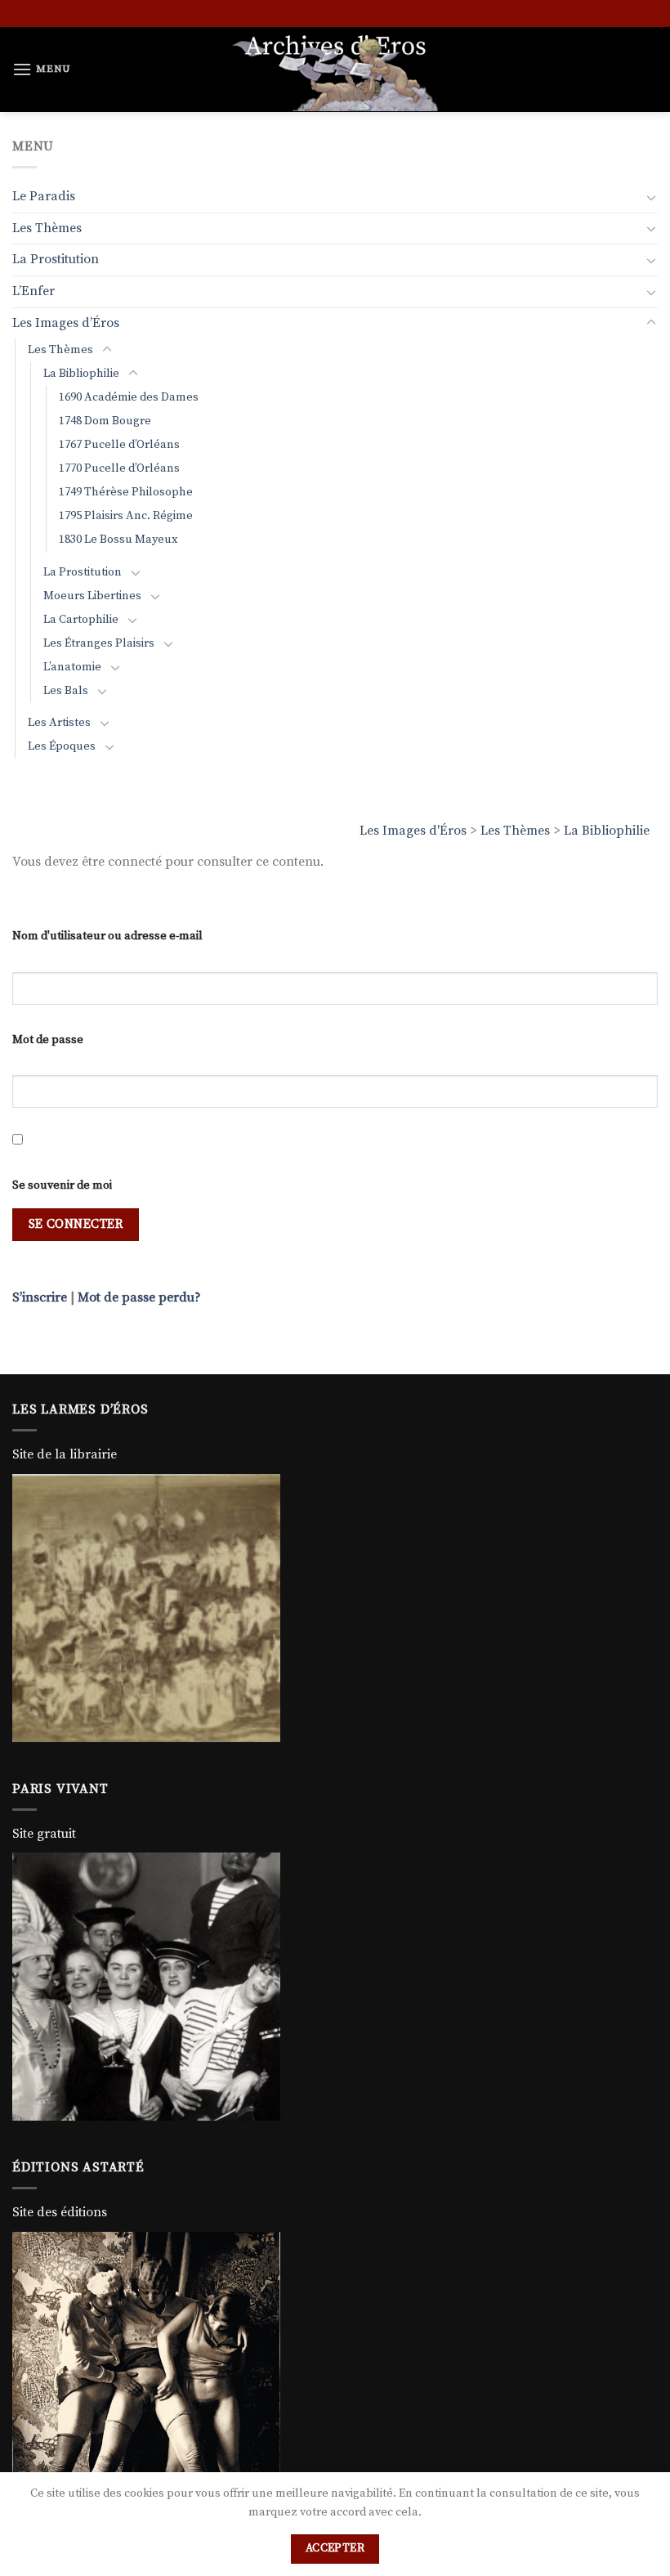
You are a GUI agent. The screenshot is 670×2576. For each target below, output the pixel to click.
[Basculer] (651, 197)
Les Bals (66, 691)
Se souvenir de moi (62, 1185)
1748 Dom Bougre (105, 421)
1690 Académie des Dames (129, 397)
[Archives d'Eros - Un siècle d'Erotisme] (335, 69)
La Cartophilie (81, 620)
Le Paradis (44, 196)
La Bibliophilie (607, 831)
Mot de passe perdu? (139, 1297)
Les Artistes (59, 723)
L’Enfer (33, 291)
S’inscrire (40, 1297)
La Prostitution (56, 259)
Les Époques (62, 746)
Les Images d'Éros (413, 831)
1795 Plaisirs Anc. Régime (126, 516)
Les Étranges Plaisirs (99, 643)
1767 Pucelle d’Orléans (119, 445)
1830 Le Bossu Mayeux (118, 540)
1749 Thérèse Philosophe (126, 492)
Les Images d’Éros (66, 323)
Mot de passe (48, 1040)
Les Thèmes (515, 831)
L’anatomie (72, 667)
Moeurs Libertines (92, 596)
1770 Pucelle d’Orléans (119, 468)
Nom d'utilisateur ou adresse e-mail (107, 936)
